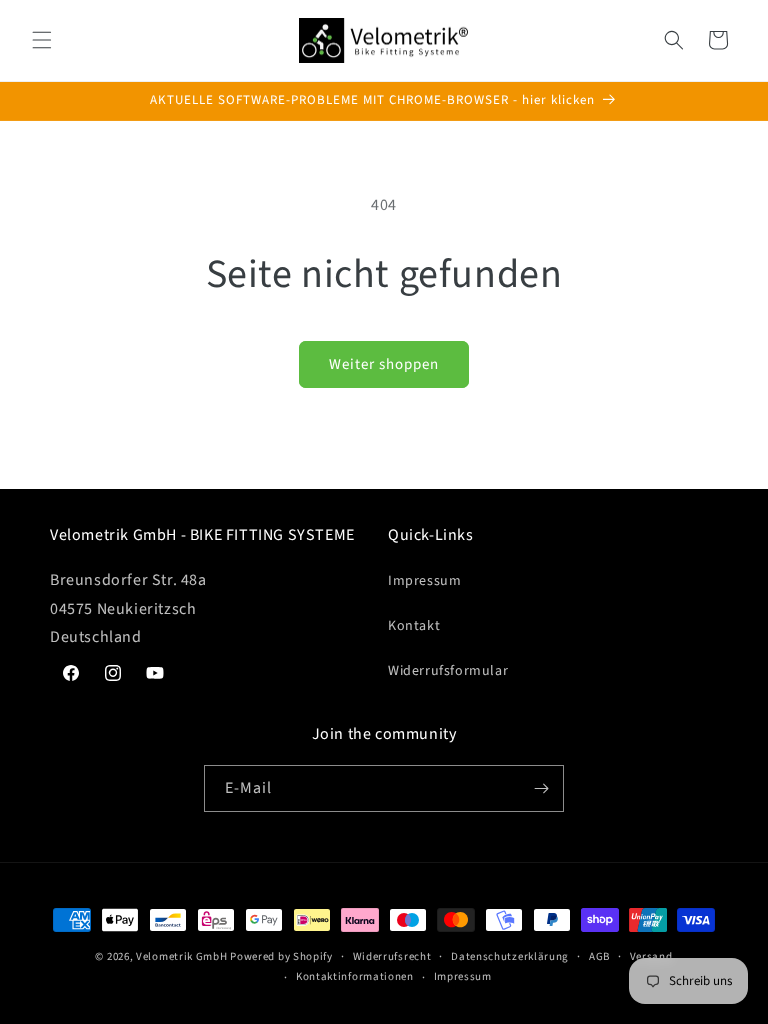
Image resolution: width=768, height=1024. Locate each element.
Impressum (424, 581)
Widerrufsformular (448, 671)
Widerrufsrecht (392, 956)
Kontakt (414, 626)
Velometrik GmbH (182, 956)
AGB (599, 956)
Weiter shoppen (384, 364)
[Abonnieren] (541, 788)
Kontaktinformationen (355, 976)
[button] (42, 40)
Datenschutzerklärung (510, 956)
